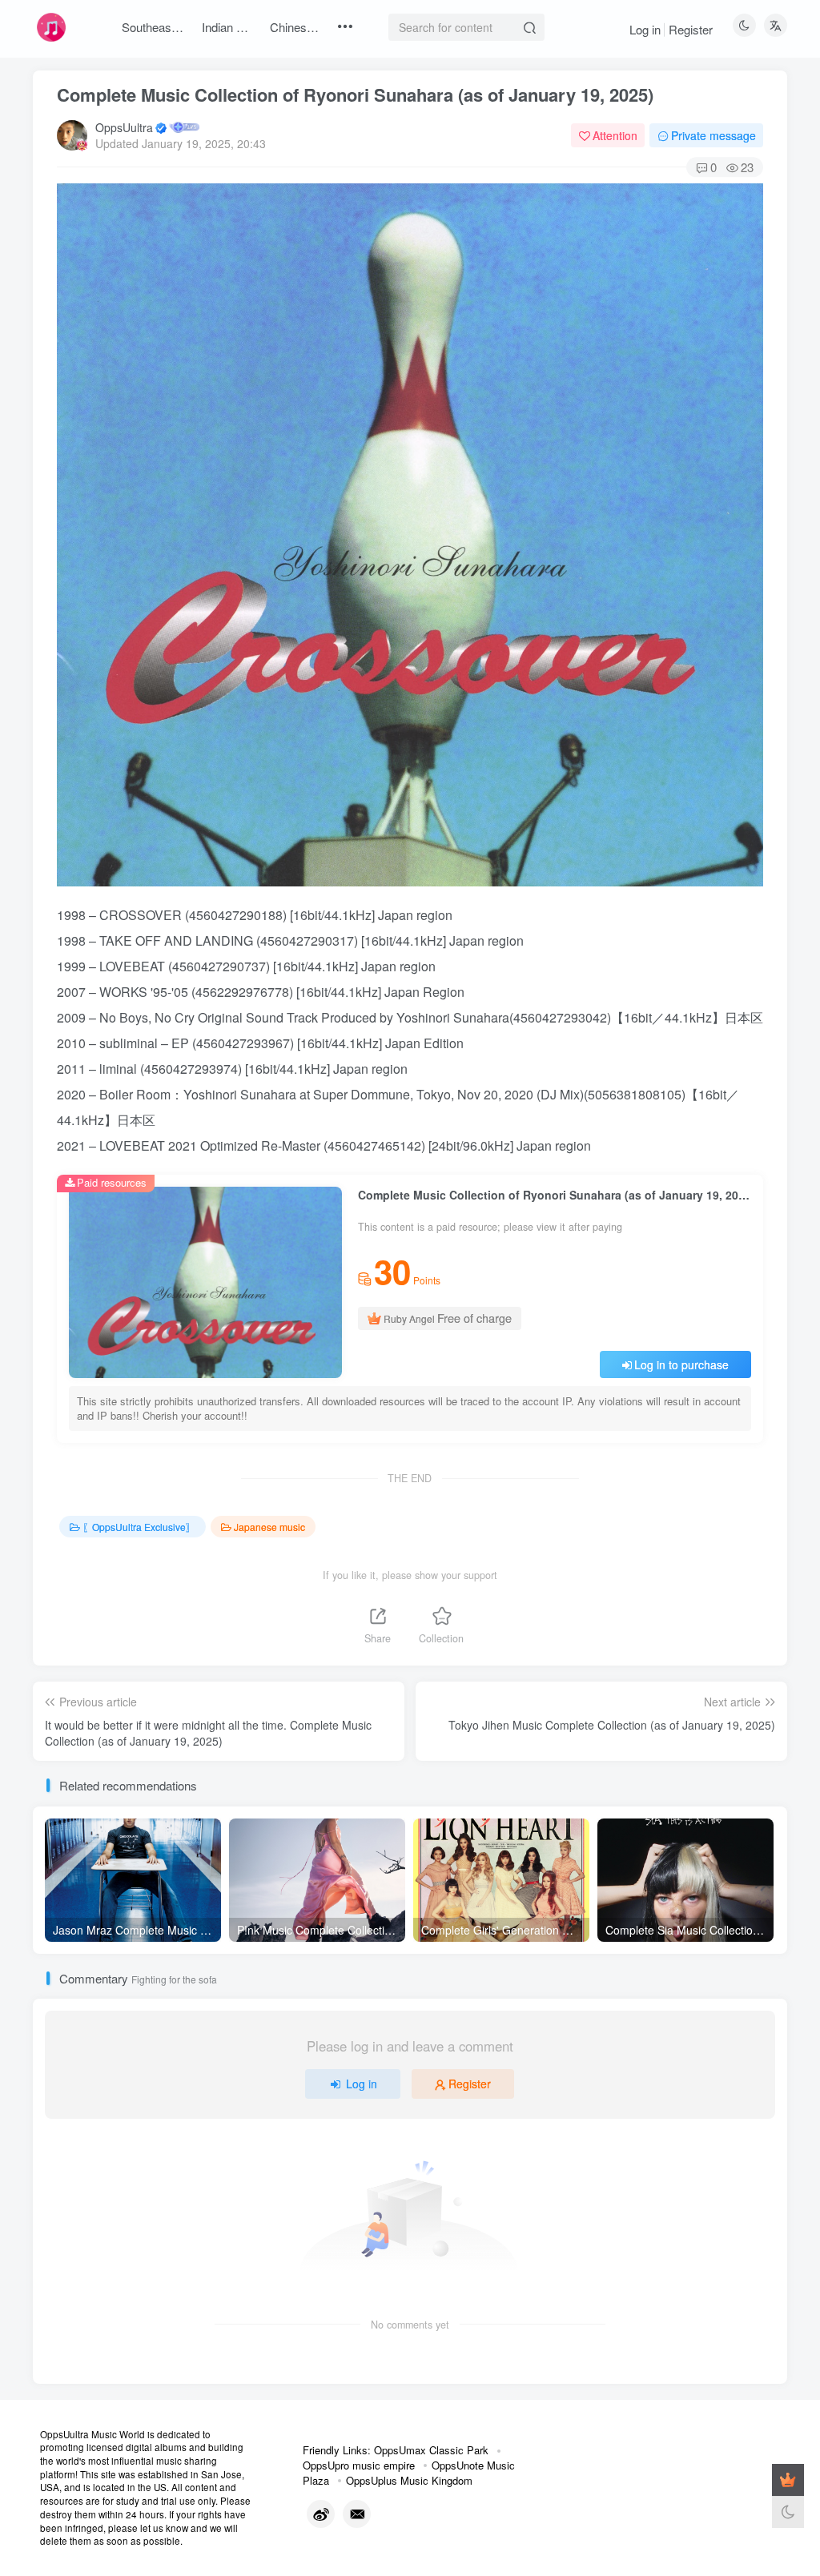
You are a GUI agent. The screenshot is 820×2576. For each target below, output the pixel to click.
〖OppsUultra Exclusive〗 (139, 1527)
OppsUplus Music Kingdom (409, 2480)
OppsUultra (124, 127)
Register (691, 29)
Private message (713, 135)
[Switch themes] (788, 2512)
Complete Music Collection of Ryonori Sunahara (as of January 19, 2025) (355, 94)
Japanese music (269, 1527)
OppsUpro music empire (359, 2465)
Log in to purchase (681, 1364)
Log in (645, 29)
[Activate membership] (788, 2480)
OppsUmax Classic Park (431, 2450)
